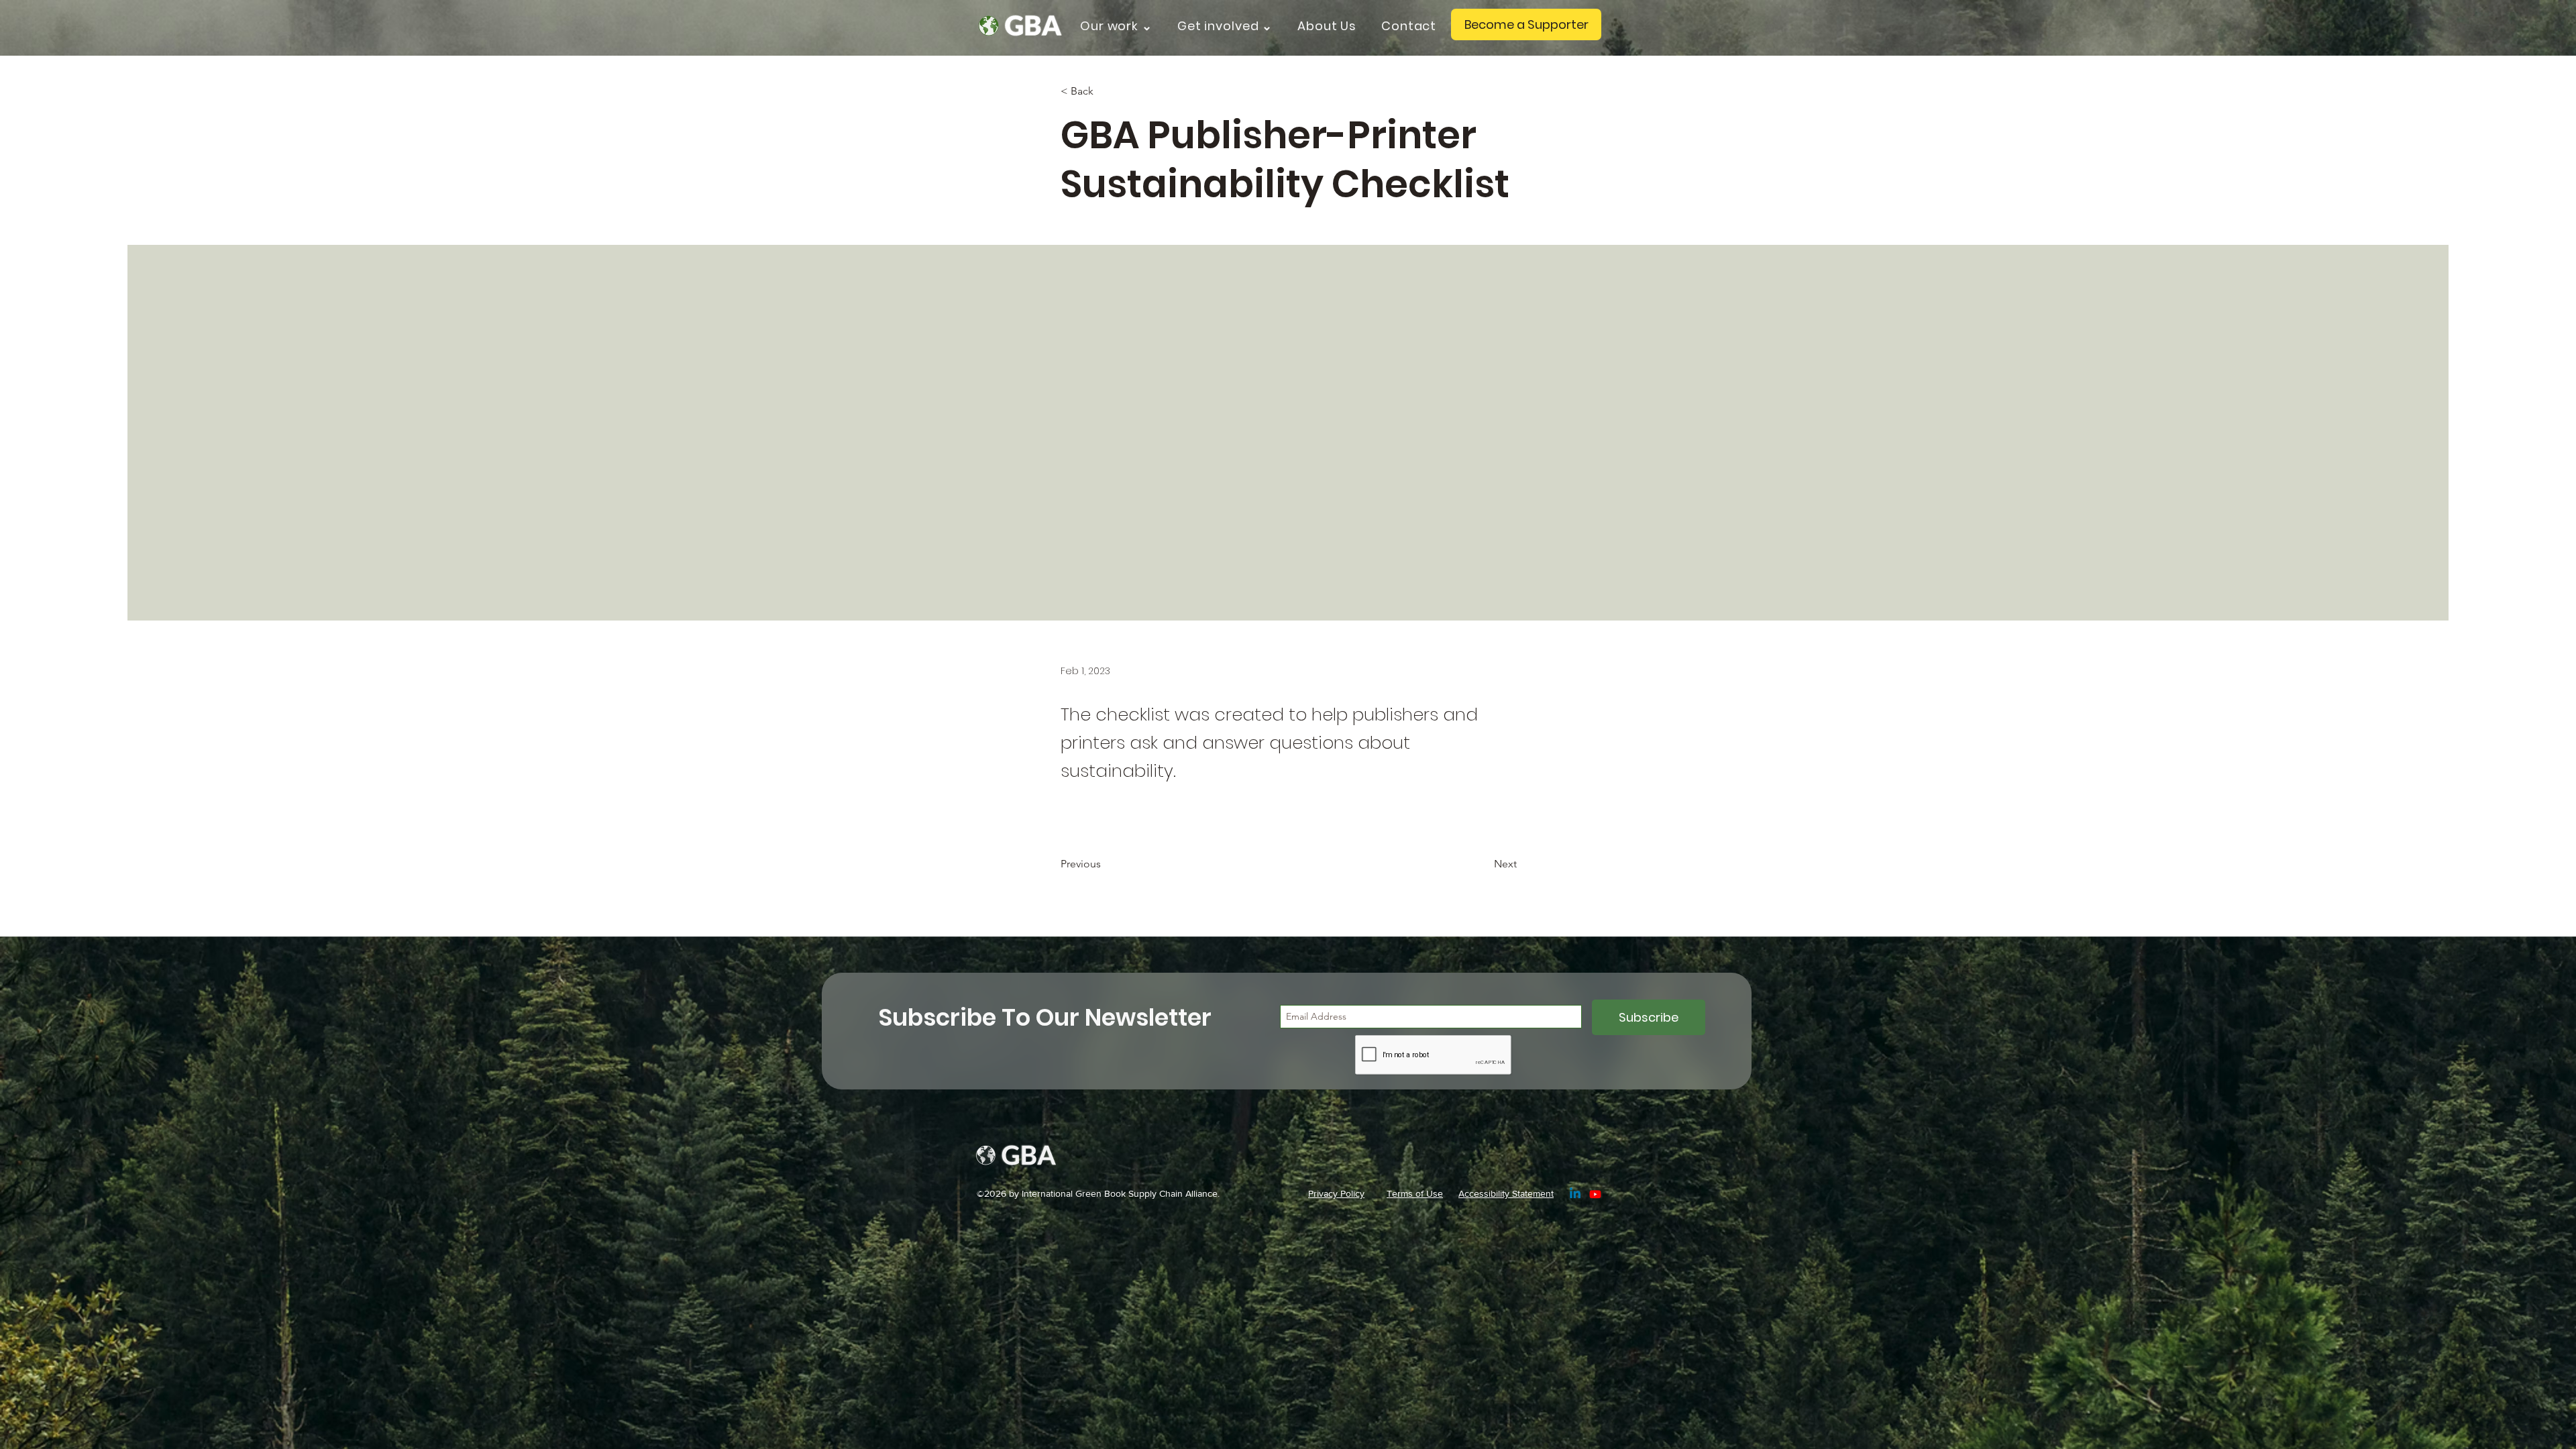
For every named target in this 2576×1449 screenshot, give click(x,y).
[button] (1121, 26)
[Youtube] (1595, 1194)
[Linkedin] (1575, 1194)
